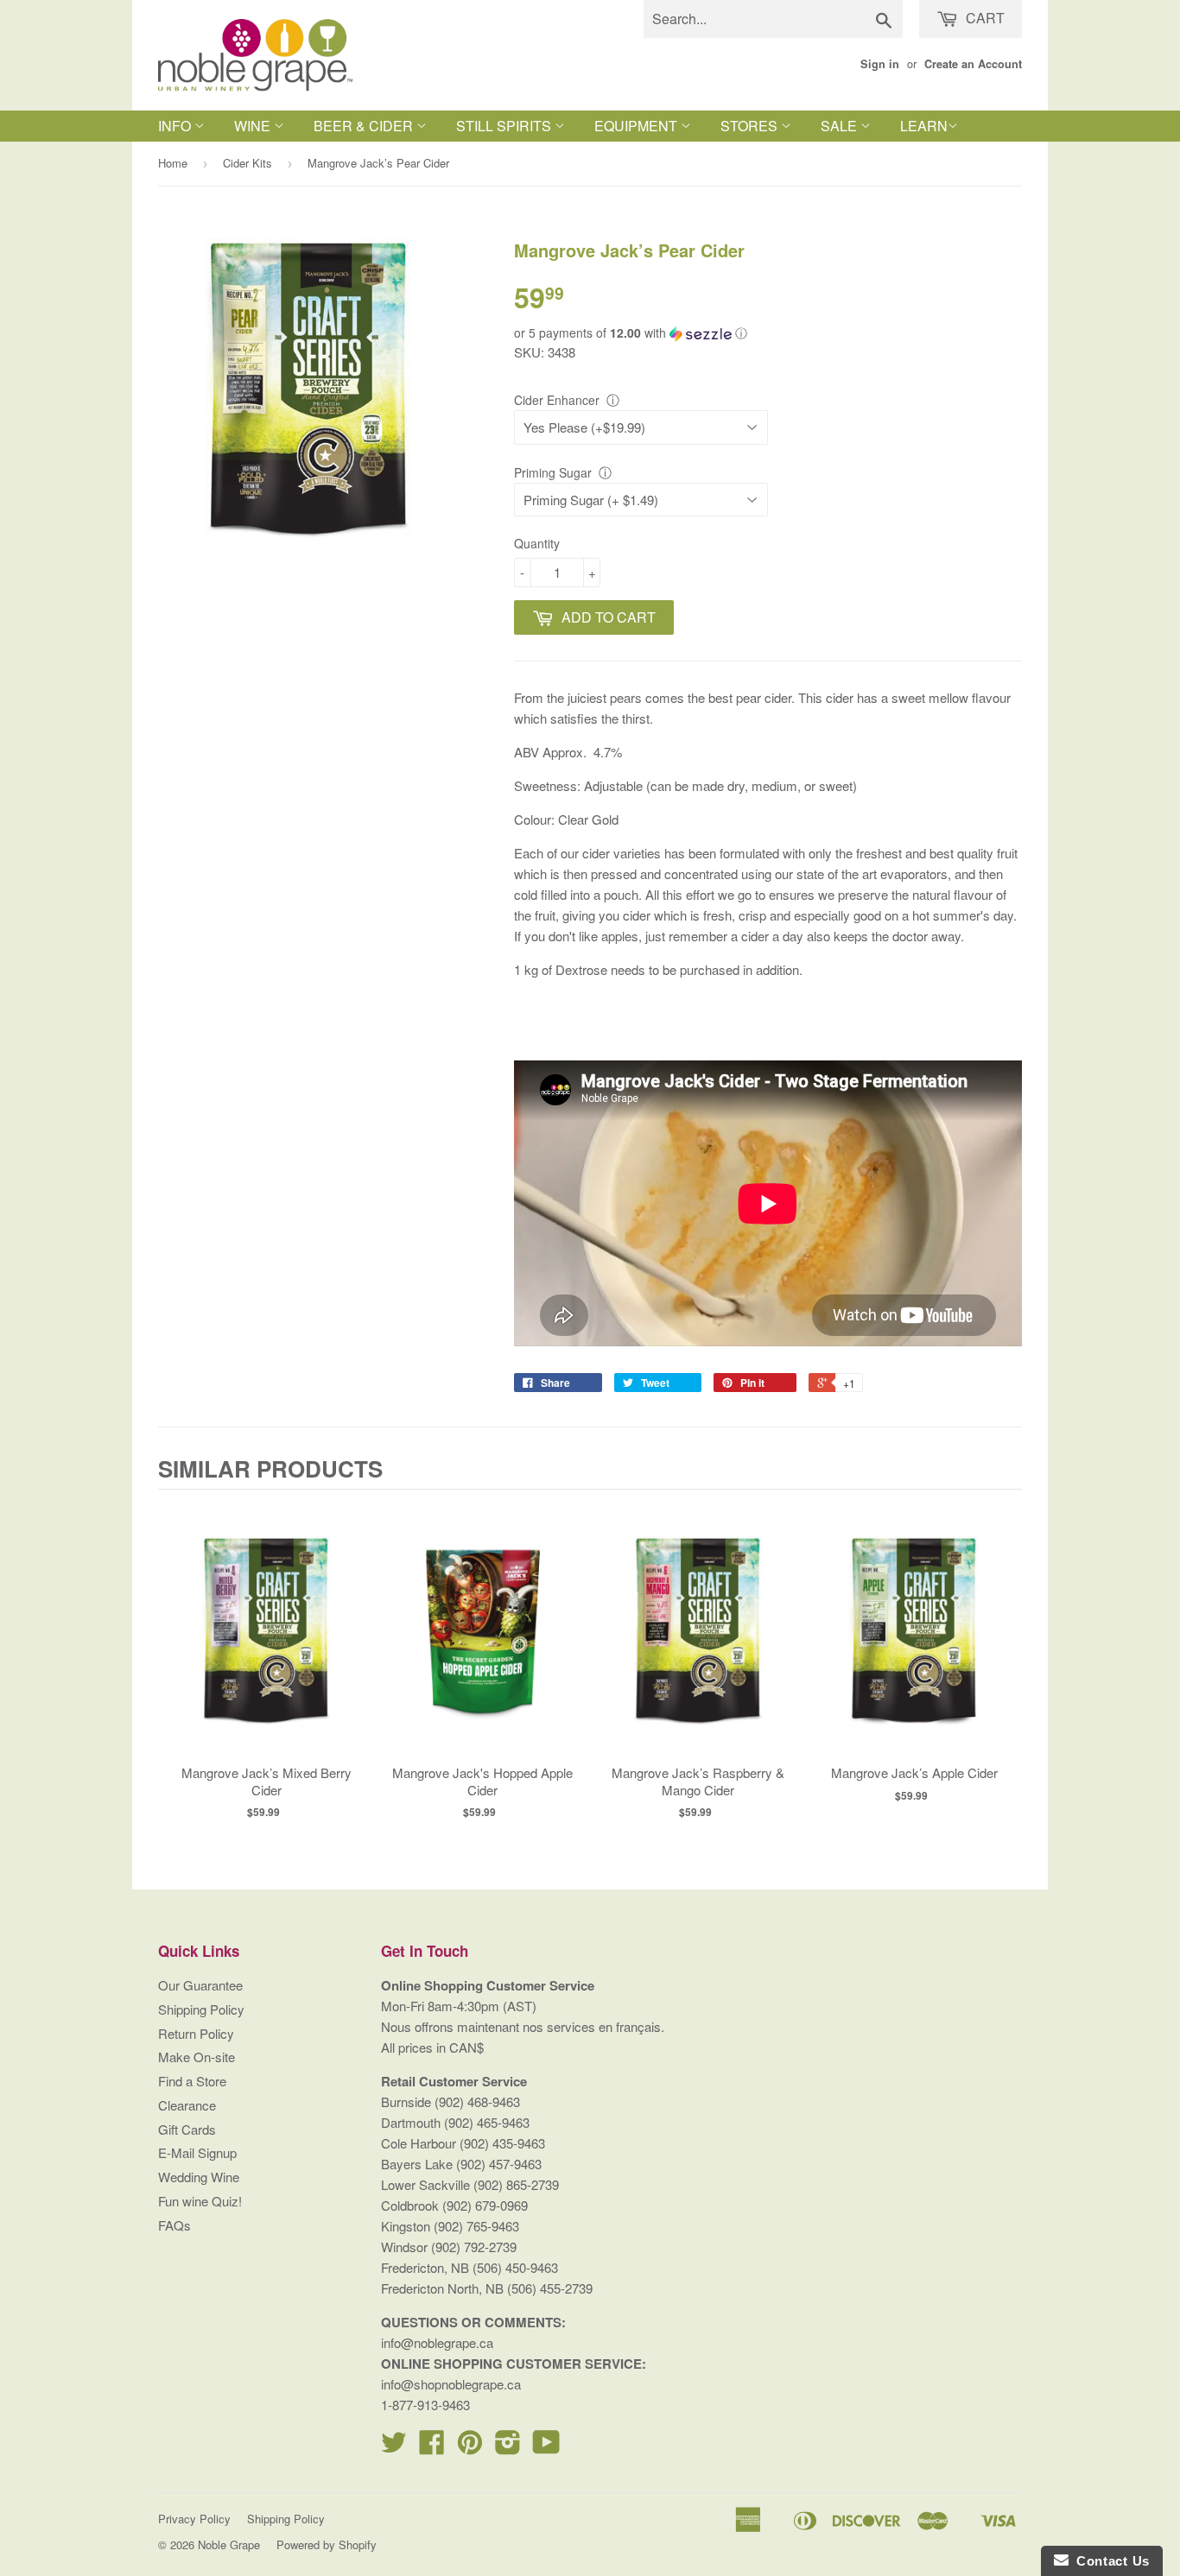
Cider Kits (247, 163)
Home (173, 163)
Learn (924, 126)
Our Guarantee (200, 1985)
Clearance (187, 2105)
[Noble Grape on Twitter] (394, 2447)
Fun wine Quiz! (200, 2201)
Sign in (880, 64)
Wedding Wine (199, 2177)
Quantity (537, 543)
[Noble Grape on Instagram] (508, 2447)
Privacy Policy (194, 2519)
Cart (983, 18)
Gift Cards (187, 2129)
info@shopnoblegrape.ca (451, 2384)
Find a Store (192, 2081)
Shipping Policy (201, 2009)
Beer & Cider (365, 126)
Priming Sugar (553, 472)
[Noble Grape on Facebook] (432, 2447)
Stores (751, 126)
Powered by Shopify (327, 2544)
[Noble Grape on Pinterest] (470, 2447)
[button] (768, 333)
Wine (254, 126)
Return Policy (196, 2033)
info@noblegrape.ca (437, 2342)
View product (266, 1648)
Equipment (638, 126)
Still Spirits (505, 126)
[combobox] (773, 19)
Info (176, 126)
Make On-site (197, 2057)
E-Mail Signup (197, 2152)
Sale (841, 126)
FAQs (174, 2225)
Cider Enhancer (557, 400)
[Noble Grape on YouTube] (546, 2447)
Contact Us (1109, 2561)
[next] (1005, 1661)
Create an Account (973, 64)
